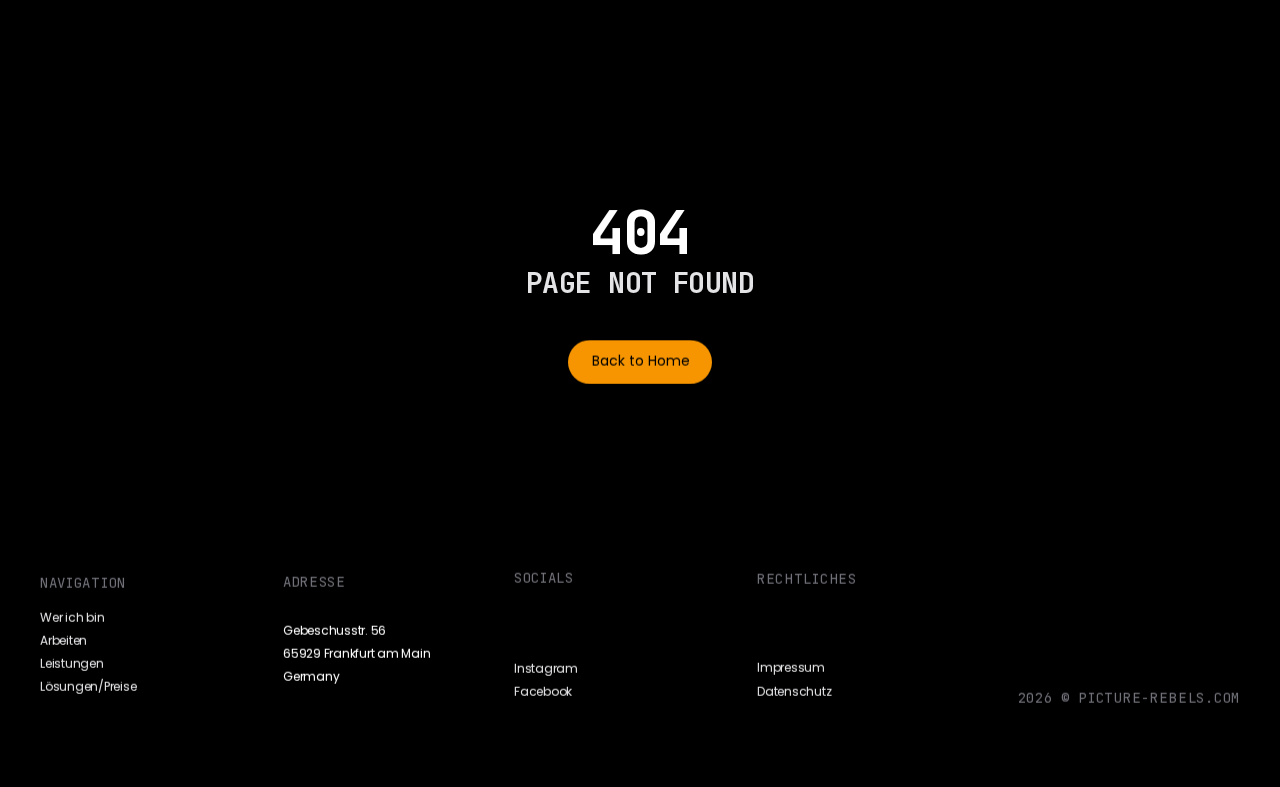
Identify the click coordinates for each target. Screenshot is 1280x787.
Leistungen (72, 664)
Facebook (543, 692)
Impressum (791, 668)
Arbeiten (63, 640)
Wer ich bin (72, 617)
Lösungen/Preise (88, 687)
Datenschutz (794, 691)
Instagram (546, 668)
